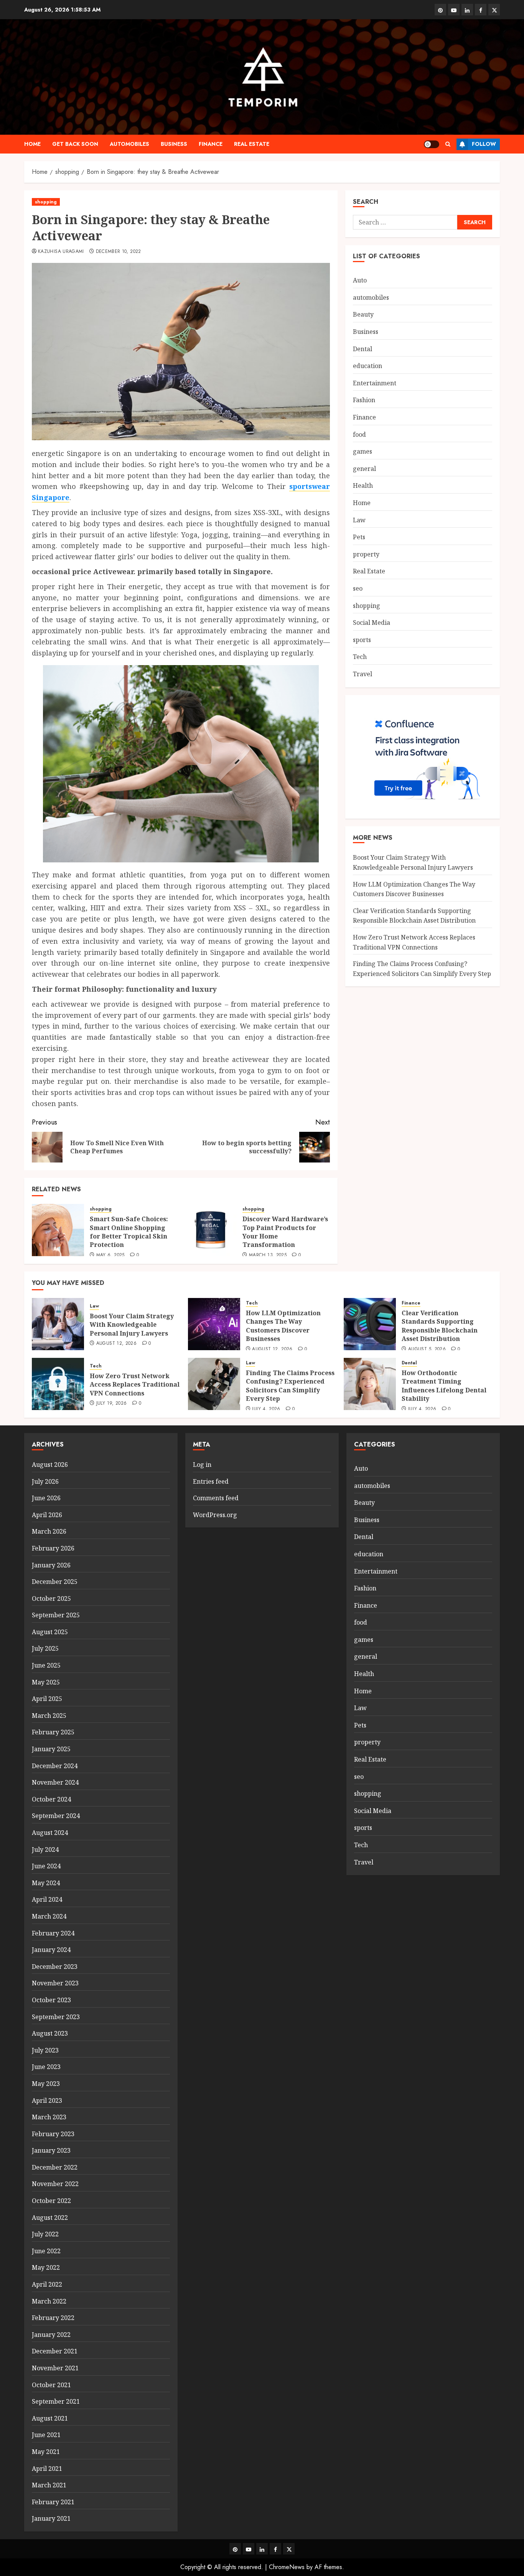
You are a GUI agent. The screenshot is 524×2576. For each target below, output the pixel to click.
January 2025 (51, 1749)
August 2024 (50, 1833)
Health (363, 485)
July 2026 (45, 1481)
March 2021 (49, 2485)
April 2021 (47, 2469)
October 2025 (51, 1598)
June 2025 (46, 1665)
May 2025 (46, 1682)
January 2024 (51, 1950)
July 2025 (45, 1648)
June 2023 (46, 2067)
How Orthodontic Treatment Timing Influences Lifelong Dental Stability (444, 1386)
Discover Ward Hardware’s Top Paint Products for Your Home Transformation (285, 1232)
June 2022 (46, 2251)
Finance (211, 144)
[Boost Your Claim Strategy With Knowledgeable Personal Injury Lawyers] (58, 1324)
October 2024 (51, 1799)
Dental (363, 349)
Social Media (372, 623)
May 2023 (46, 2084)
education (367, 366)
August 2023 (50, 2033)
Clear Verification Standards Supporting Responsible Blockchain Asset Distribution (440, 1326)
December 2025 (55, 1582)
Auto (360, 280)
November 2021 (55, 2368)
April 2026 (47, 1515)
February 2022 (53, 2318)
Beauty (363, 314)
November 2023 (55, 1983)
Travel (363, 674)
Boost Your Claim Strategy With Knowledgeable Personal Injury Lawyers (132, 1325)
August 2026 (50, 1465)
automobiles (129, 144)
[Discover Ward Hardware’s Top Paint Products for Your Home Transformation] (211, 1230)
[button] (448, 144)
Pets (359, 537)
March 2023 (49, 2117)
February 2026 (53, 1548)
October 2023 (51, 2000)
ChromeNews (287, 2567)
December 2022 (55, 2167)
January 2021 (51, 2518)
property (366, 554)
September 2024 (56, 1816)
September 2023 (56, 2017)
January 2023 (51, 2150)
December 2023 (55, 1967)
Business (174, 144)
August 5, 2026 (427, 1349)
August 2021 (50, 2418)
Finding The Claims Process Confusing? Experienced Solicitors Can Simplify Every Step (290, 1386)
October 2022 (51, 2201)
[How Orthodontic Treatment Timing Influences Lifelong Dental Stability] (370, 1384)
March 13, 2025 (268, 1255)
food (359, 434)
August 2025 (50, 1632)
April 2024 (47, 1899)
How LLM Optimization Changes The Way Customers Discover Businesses (283, 1326)
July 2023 (45, 2050)
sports (362, 640)
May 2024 (46, 1883)
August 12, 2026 (116, 1344)
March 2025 (49, 1716)
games (363, 451)
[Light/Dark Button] (432, 144)
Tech (360, 657)
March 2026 (49, 1531)
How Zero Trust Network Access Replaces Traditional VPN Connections (414, 942)
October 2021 (51, 2385)
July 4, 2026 (266, 1409)
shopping (46, 202)
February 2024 (53, 1933)
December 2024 (55, 1766)
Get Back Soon (75, 144)
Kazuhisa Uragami (61, 252)
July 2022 (45, 2234)
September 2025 (56, 1615)
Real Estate (252, 144)
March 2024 (49, 1916)
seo (358, 588)
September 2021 (56, 2401)
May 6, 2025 (110, 1255)
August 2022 (50, 2218)
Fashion (364, 400)
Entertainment (375, 383)
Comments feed (216, 1498)
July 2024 (45, 1849)
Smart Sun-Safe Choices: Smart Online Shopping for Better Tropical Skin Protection (129, 1232)
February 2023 (53, 2134)
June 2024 (46, 1866)
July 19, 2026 (112, 1404)
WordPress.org (215, 1515)
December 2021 (55, 2351)
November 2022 (55, 2184)
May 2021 (46, 2452)
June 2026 (46, 1498)
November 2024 (55, 1782)
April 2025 (47, 1699)
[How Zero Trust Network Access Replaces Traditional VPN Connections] (58, 1384)
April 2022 (47, 2284)
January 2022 (51, 2335)
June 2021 (46, 2435)
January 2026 (51, 1565)
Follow (484, 144)
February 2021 (53, 2502)
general (364, 469)
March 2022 (49, 2301)
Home (32, 144)
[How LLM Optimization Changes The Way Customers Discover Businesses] (214, 1324)
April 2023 (47, 2100)
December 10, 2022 (119, 252)
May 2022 (46, 2267)
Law (359, 520)
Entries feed (211, 1481)
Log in (202, 1465)
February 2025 (53, 1732)
